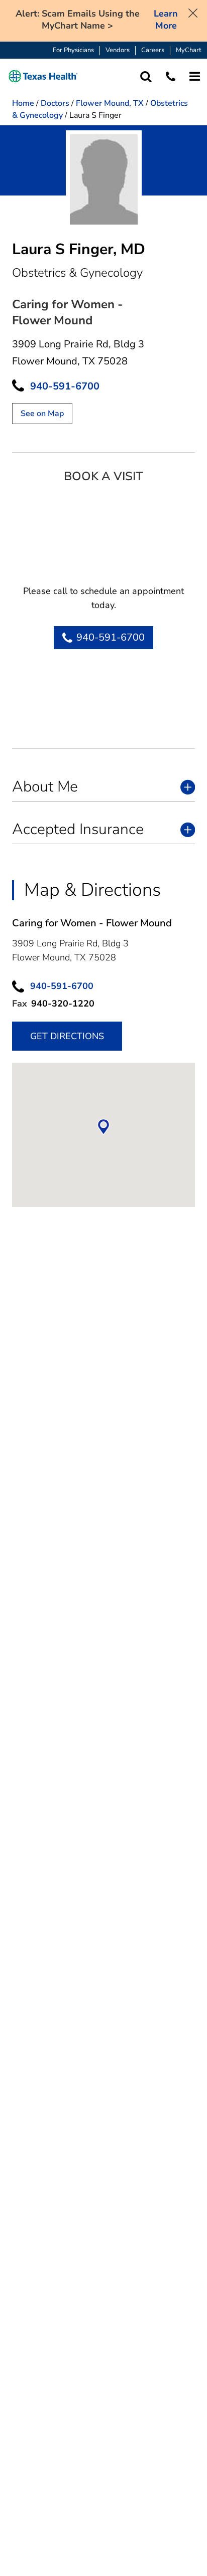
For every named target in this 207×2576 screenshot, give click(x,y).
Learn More (166, 20)
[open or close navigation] (195, 76)
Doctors (55, 103)
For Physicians (73, 50)
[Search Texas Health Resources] (146, 76)
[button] (43, 76)
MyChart (189, 50)
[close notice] (193, 12)
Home (23, 103)
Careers (153, 50)
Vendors (118, 50)
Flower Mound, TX (110, 103)
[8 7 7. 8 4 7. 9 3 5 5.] (171, 76)
